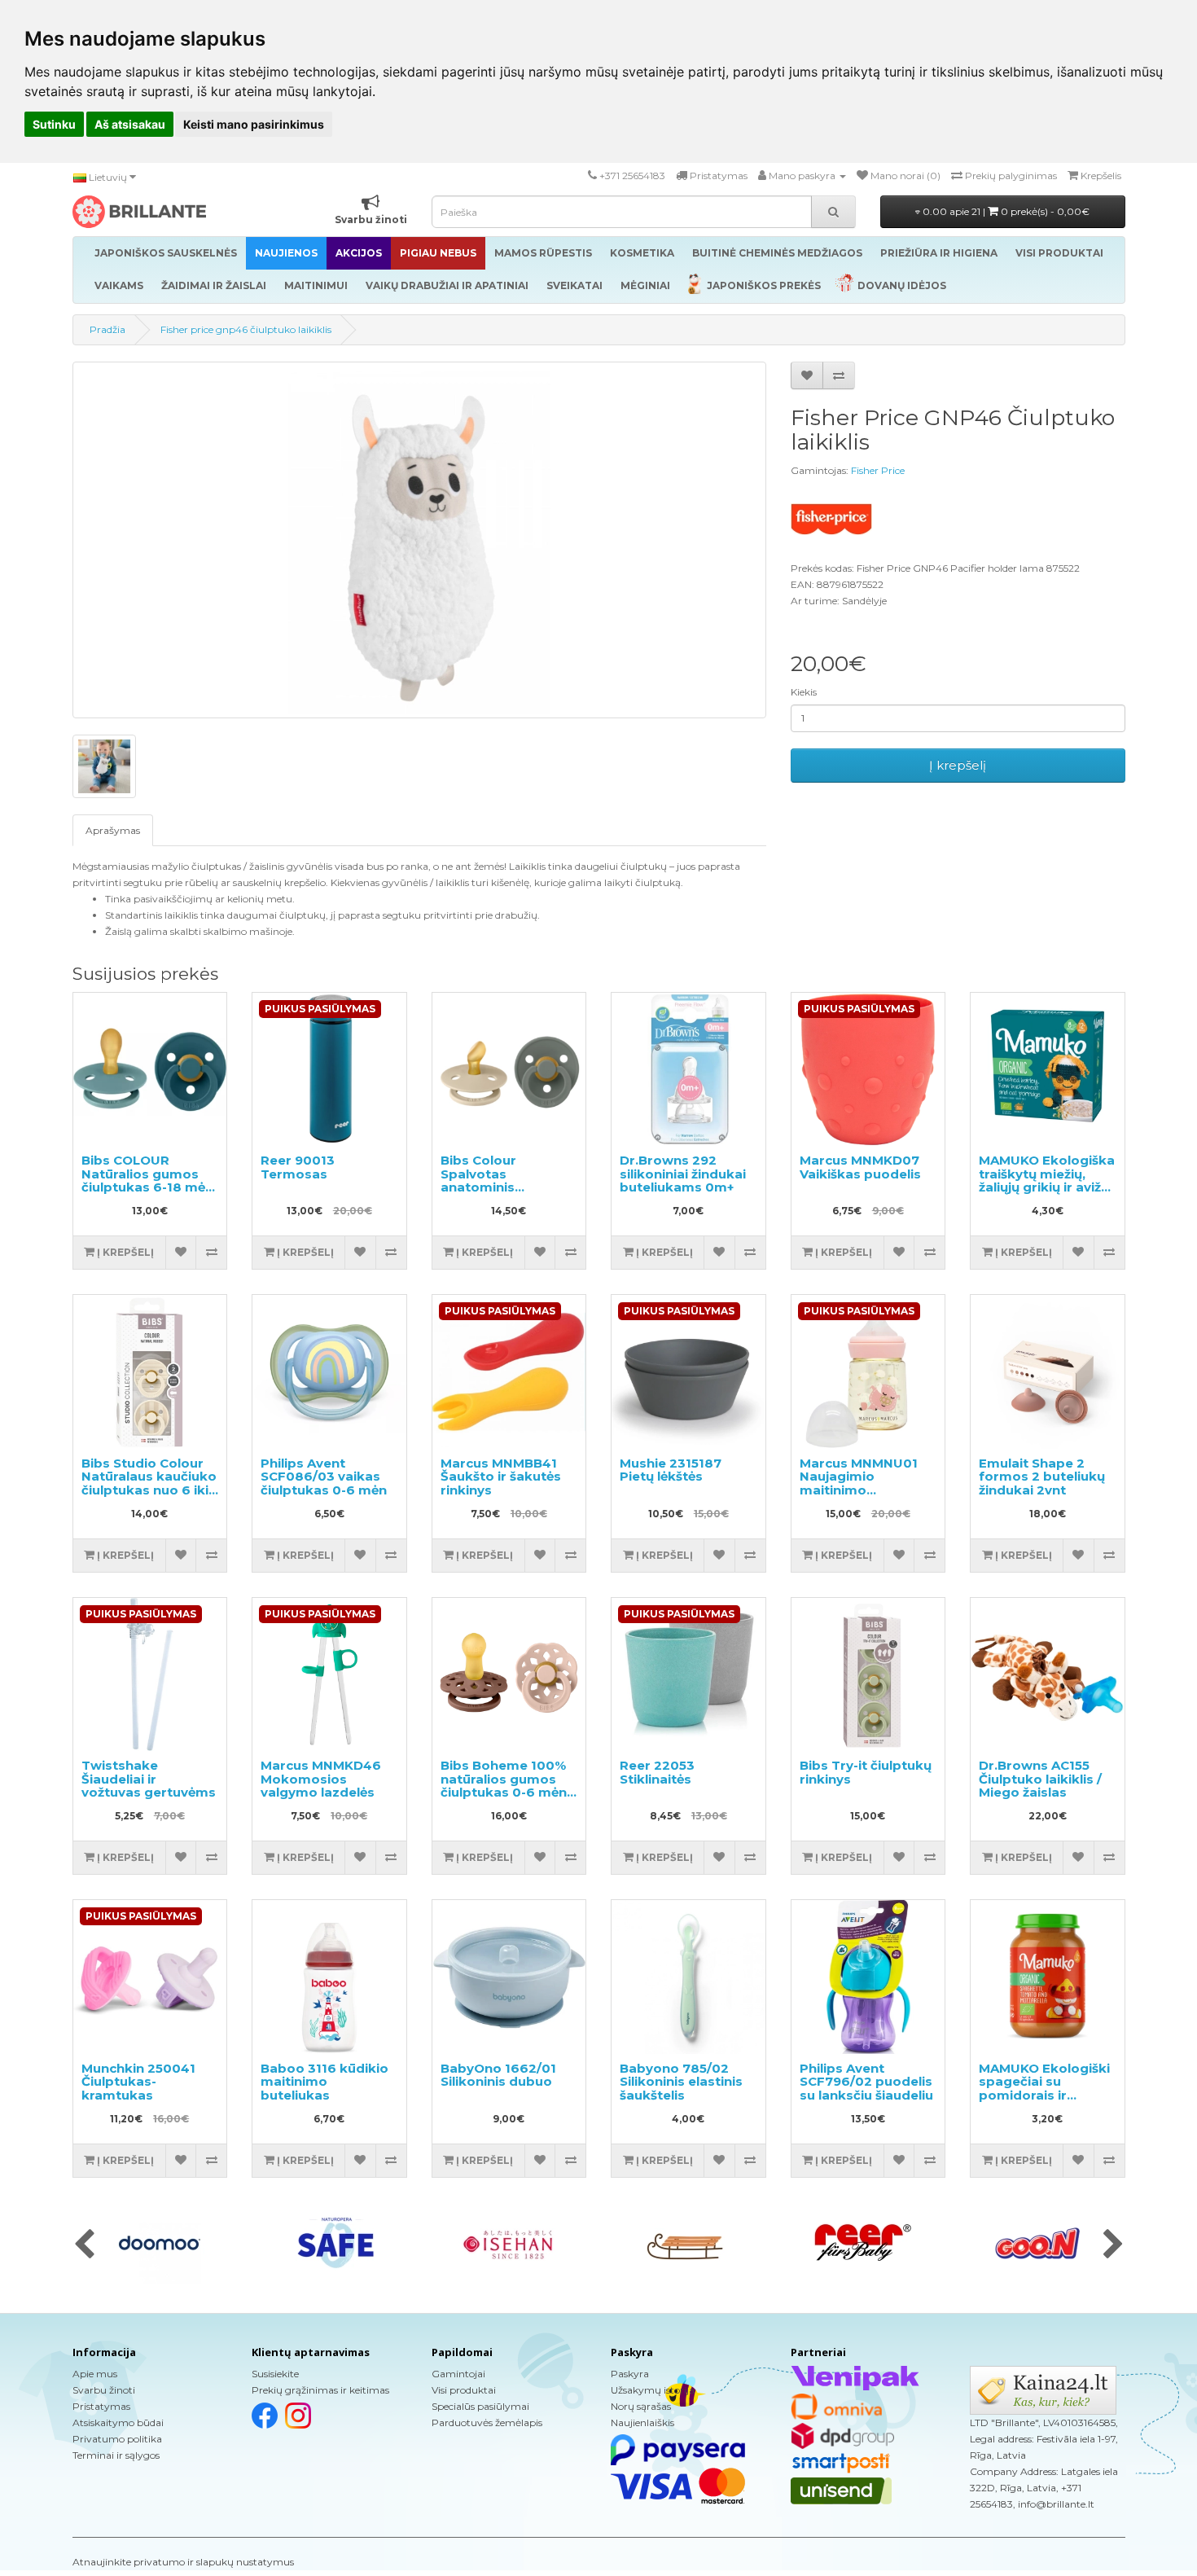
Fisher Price (878, 470)
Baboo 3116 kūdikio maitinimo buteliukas (324, 2082)
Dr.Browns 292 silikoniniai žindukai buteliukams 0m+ (683, 1174)
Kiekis (804, 692)
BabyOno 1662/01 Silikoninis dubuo (498, 2075)
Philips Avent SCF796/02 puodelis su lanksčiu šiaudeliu (866, 2082)
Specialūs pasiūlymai (480, 2406)
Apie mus (95, 2374)
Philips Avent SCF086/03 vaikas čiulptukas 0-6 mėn (324, 1477)
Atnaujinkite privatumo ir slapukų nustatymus (183, 2562)
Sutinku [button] (54, 124)
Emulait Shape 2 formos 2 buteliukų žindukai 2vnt (1042, 1477)
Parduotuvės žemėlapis (487, 2422)
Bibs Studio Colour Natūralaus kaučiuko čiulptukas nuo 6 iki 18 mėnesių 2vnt (149, 1483)
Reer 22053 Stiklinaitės (657, 1772)
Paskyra (630, 2374)
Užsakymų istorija (653, 2390)
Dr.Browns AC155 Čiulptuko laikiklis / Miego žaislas (1040, 1779)
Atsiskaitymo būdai (118, 2422)
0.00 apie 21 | (1005, 211)
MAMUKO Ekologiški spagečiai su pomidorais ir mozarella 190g (1044, 2089)
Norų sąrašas (641, 2406)
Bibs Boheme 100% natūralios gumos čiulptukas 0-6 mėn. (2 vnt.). (505, 1786)
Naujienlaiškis (642, 2422)
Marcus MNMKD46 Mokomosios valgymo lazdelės (321, 1779)
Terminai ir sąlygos (116, 2455)
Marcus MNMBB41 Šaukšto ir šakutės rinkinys (501, 1477)
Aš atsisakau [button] (130, 124)
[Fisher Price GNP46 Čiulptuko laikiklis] (419, 540)
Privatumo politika (117, 2439)
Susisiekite (275, 2374)
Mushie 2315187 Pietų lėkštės (671, 1470)
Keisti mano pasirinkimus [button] (254, 124)
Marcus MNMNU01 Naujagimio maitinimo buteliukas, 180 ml (859, 1483)
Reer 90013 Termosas (298, 1167)
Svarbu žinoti (104, 2390)
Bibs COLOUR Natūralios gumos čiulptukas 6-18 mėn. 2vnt (149, 1180)
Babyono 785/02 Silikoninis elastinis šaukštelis (681, 2082)
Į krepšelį (958, 765)
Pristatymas (101, 2406)
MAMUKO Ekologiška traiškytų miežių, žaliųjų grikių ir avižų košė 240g (1047, 1180)
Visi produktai (464, 2390)
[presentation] (84, 2245)
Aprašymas (113, 830)
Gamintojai (458, 2374)
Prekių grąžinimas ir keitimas (320, 2390)
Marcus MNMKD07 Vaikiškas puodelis (860, 1167)
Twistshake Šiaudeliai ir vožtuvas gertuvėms (149, 1779)
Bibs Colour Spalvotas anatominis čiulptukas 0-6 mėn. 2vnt (505, 1187)
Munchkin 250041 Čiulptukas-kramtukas (138, 2082)
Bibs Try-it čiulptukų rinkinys (866, 1772)
